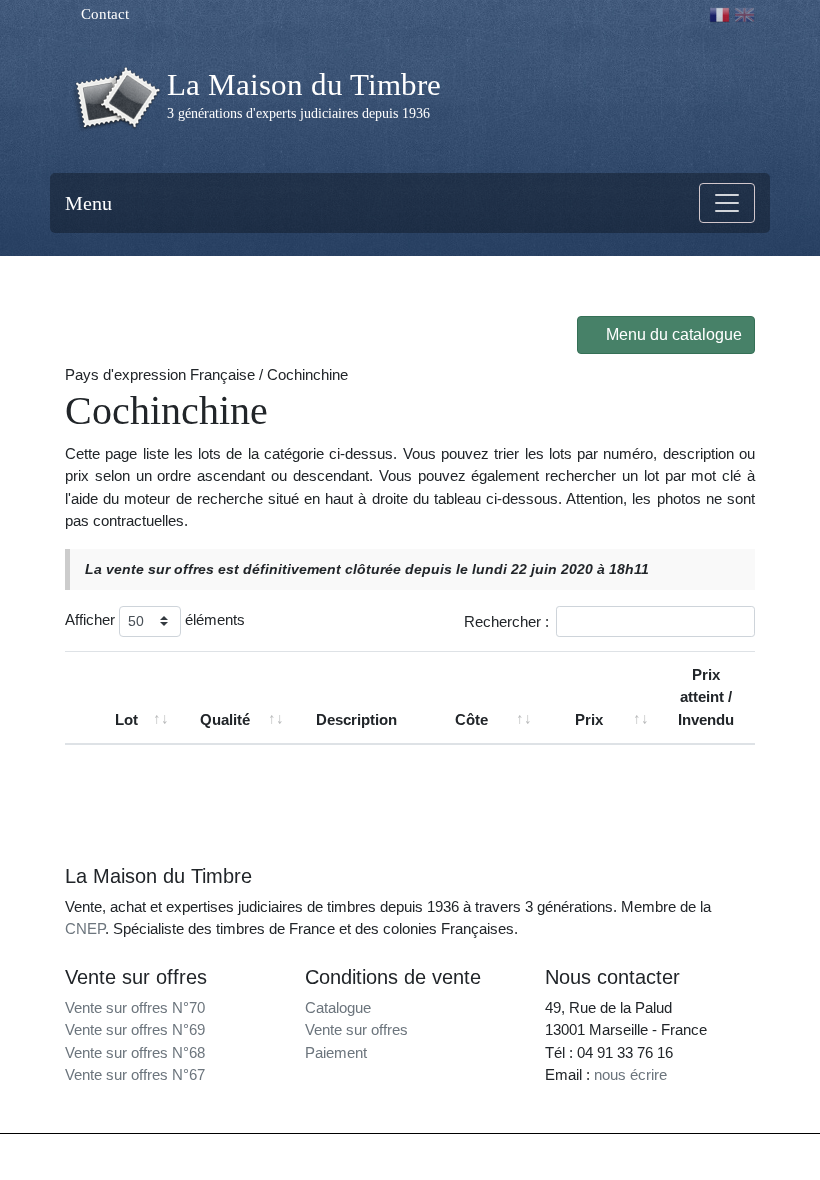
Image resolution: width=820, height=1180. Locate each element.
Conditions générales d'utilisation (592, 1152)
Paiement (336, 1052)
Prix (589, 719)
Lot (126, 719)
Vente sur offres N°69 (135, 1029)
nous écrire (630, 1074)
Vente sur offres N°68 (135, 1052)
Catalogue (338, 1007)
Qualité (225, 719)
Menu (88, 203)
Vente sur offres (356, 1029)
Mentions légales (452, 1152)
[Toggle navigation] (727, 203)
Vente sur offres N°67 (135, 1074)
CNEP (85, 928)
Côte (471, 719)
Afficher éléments (155, 619)
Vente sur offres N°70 (135, 1007)
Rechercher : (506, 620)
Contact (103, 14)
